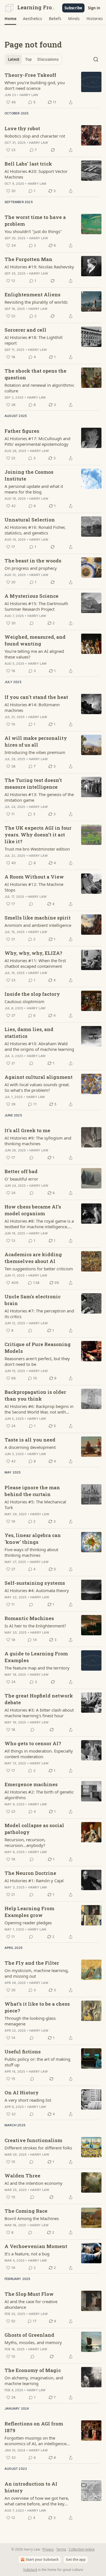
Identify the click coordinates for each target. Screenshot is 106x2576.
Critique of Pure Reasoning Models (38, 1348)
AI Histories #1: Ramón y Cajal (34, 1881)
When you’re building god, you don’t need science (35, 85)
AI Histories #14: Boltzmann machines (32, 707)
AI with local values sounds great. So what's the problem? (37, 1087)
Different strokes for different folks (38, 2148)
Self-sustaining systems (35, 1583)
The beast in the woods (33, 561)
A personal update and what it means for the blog (34, 489)
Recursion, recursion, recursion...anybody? (25, 1842)
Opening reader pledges (28, 1923)
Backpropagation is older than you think (35, 1395)
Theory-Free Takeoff (30, 75)
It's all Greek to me (27, 1130)
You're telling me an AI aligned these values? (34, 654)
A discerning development (30, 1447)
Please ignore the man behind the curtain (32, 1491)
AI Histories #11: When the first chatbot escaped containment (35, 963)
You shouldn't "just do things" (33, 231)
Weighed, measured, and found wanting (35, 640)
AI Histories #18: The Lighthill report (33, 340)
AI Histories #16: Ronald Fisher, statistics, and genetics (35, 530)
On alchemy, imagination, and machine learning (34, 2381)
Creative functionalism (33, 2140)
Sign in (94, 8)
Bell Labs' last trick (28, 164)
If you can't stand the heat (36, 697)
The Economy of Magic (33, 2370)
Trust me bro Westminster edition (37, 849)
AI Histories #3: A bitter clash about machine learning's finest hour (39, 1713)
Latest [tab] (14, 59)
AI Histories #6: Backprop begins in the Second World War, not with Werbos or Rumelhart (39, 1409)
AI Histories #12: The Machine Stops (34, 887)
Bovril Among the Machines (32, 2218)
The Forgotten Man (28, 259)
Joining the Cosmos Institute (29, 475)
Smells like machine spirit (38, 918)
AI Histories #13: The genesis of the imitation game (39, 797)
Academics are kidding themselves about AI (33, 1258)
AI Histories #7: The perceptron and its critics (39, 1314)
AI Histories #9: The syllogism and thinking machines (38, 1141)
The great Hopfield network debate (39, 1699)
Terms (61, 2549)
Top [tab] (28, 59)
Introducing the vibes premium (35, 752)
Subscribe (73, 8)
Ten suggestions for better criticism (39, 1269)
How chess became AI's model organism (33, 1210)
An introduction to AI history (31, 2487)
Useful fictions (23, 2052)
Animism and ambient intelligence (38, 925)
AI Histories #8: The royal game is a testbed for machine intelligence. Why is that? (39, 1224)
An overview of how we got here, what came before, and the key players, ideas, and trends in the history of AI (37, 2501)
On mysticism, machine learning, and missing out (37, 1973)
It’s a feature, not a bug (27, 2254)
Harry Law (29, 95)
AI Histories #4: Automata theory (37, 1590)
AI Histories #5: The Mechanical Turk (35, 1505)
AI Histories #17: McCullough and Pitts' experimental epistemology (37, 441)
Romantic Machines (29, 1618)
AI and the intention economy (33, 2183)
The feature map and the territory (37, 1668)
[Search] (96, 59)
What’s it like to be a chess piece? (37, 2007)
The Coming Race (26, 2211)
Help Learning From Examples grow (29, 1912)
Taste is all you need (30, 1440)
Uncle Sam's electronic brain (33, 1300)
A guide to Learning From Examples (36, 1657)
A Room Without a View (34, 877)
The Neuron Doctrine (30, 1873)
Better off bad (21, 1171)
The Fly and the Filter (32, 1963)
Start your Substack (42, 2559)
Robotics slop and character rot (35, 136)
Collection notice (82, 2549)
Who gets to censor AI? (33, 1743)
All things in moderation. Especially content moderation (39, 1754)
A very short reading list (28, 2100)
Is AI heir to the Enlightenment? (35, 1626)
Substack (30, 2570)
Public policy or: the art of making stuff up (37, 2062)
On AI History (22, 2093)
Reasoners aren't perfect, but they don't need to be (37, 1361)
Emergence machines (31, 1784)
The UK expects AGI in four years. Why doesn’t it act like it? (38, 835)
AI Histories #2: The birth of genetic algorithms (39, 1795)
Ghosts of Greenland (29, 2335)
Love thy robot (22, 128)
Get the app (76, 2559)
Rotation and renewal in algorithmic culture (39, 388)
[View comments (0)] (32, 623)
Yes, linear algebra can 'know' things (33, 1539)
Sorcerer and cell (25, 330)
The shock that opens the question (35, 374)
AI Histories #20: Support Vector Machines (36, 174)
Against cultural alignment (39, 1077)
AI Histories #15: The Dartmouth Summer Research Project (36, 606)
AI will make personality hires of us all (36, 741)
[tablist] (33, 59)
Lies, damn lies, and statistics (29, 1033)
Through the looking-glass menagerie (30, 2021)
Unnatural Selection (30, 520)
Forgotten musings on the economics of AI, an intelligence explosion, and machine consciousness (35, 2441)
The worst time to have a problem (35, 220)
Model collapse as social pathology (34, 1829)
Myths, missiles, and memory (33, 2342)
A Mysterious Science (32, 596)
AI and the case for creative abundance (31, 2304)
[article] (53, 89)
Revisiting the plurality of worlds (36, 302)
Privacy (48, 2549)
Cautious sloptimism (24, 1001)
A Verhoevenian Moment (36, 2246)
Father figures (22, 431)
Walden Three (22, 2176)
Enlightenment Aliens (33, 294)
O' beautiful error (21, 1179)
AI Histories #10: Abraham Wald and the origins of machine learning (39, 1046)
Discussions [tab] (48, 59)
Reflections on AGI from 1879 (34, 2427)
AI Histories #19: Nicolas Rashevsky (39, 267)
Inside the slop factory (32, 994)
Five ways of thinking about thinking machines (31, 1552)
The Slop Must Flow (29, 2294)
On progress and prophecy (31, 568)
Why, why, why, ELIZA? (33, 953)
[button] (10, 19)
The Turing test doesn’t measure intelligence (33, 783)
